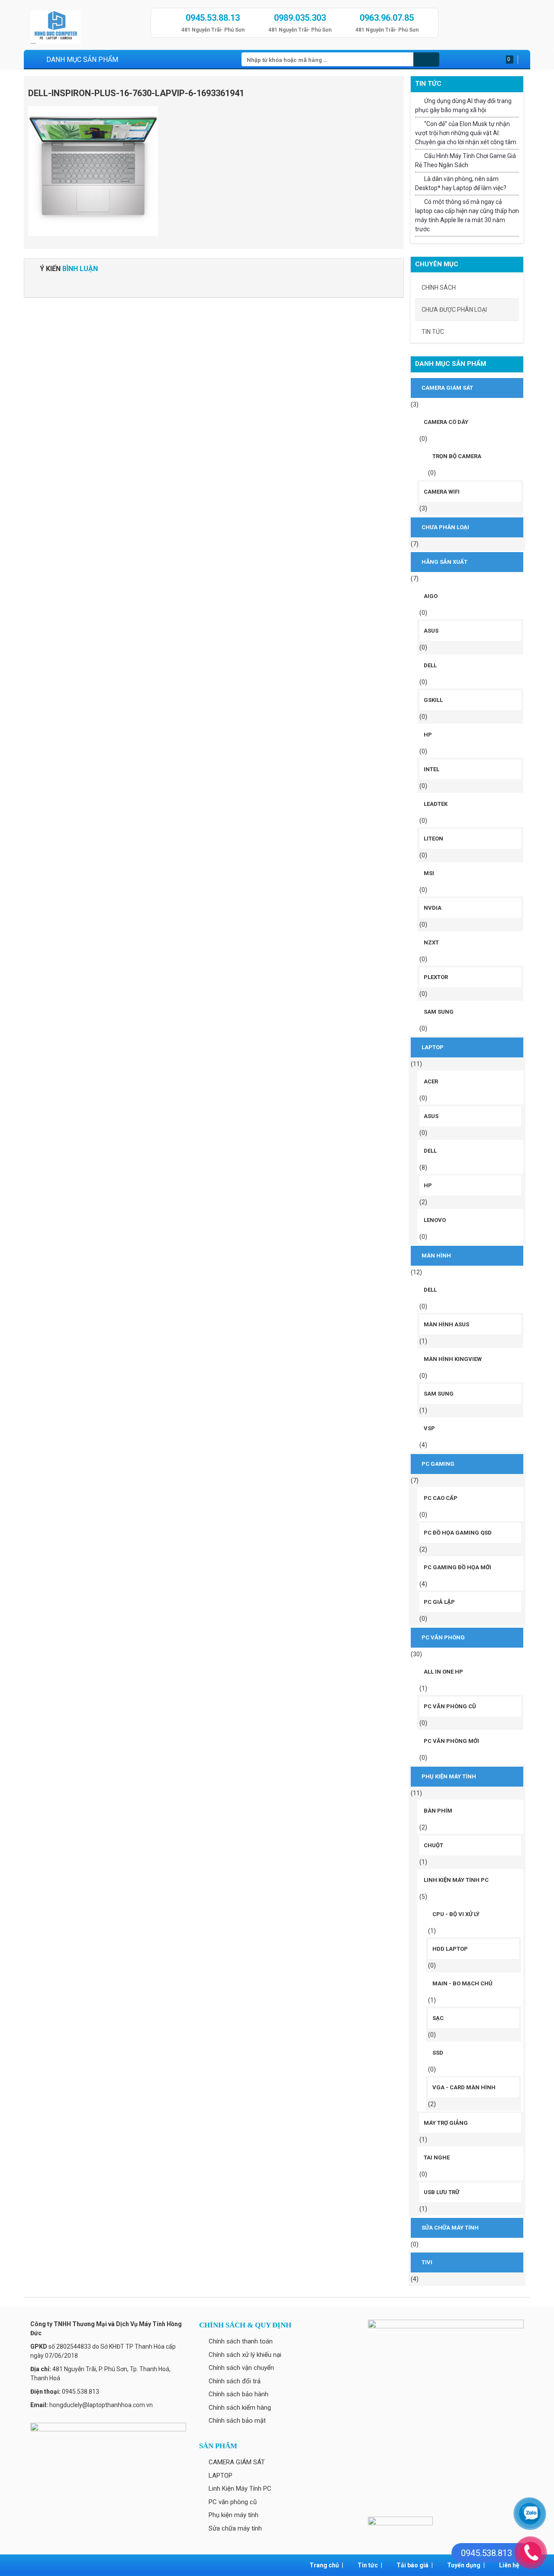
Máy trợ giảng (446, 2123)
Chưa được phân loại (454, 310)
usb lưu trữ (441, 2192)
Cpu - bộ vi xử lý (456, 1914)
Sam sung (439, 1012)
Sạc (438, 2018)
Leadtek (436, 804)
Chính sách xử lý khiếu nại (245, 2355)
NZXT (431, 942)
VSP (429, 1428)
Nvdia (433, 908)
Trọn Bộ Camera (457, 456)
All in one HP (443, 1672)
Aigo (431, 596)
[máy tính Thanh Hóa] (87, 25)
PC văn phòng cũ (450, 1706)
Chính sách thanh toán (241, 2341)
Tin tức (433, 332)
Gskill (433, 700)
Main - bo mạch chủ (462, 1983)
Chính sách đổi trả (235, 2381)
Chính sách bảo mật (237, 2421)
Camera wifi (442, 492)
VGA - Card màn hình (464, 2087)
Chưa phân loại (445, 527)
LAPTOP (433, 1047)
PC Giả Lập (439, 1602)
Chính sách (439, 288)
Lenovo (435, 1220)
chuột (433, 1845)
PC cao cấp (441, 1498)
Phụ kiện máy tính (449, 1776)
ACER (431, 1081)
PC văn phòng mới (451, 1741)
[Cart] (521, 60)
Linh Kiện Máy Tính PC (456, 1880)
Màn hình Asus (446, 1324)
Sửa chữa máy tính (450, 2228)
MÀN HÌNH (436, 1256)
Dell (430, 665)
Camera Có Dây (446, 422)
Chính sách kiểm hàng (240, 2408)
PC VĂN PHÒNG (443, 1637)
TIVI (427, 2262)
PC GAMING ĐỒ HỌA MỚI (457, 1567)
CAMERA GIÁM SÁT (447, 388)
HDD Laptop (450, 1949)
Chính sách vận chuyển (241, 2368)
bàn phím (438, 1811)
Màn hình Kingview (453, 1359)
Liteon (433, 839)
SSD (438, 2053)
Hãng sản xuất (444, 562)
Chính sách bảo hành (238, 2394)
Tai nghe (437, 2157)
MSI (429, 873)
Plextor (436, 977)
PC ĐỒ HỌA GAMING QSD (458, 1533)
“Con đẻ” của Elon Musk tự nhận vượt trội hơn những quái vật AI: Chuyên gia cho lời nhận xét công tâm (466, 133)
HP (428, 735)
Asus (431, 631)
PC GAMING (438, 1464)
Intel (432, 769)
